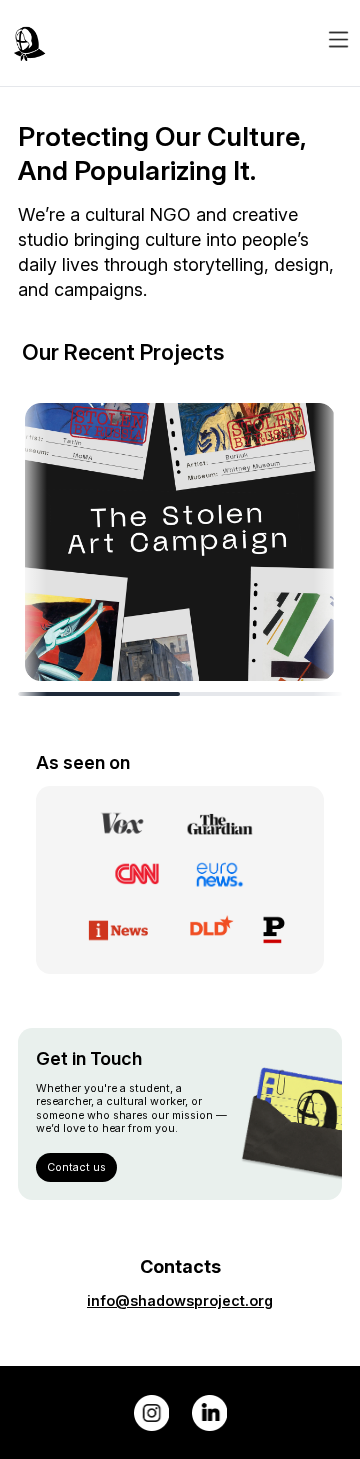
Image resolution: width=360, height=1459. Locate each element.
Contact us (76, 1167)
